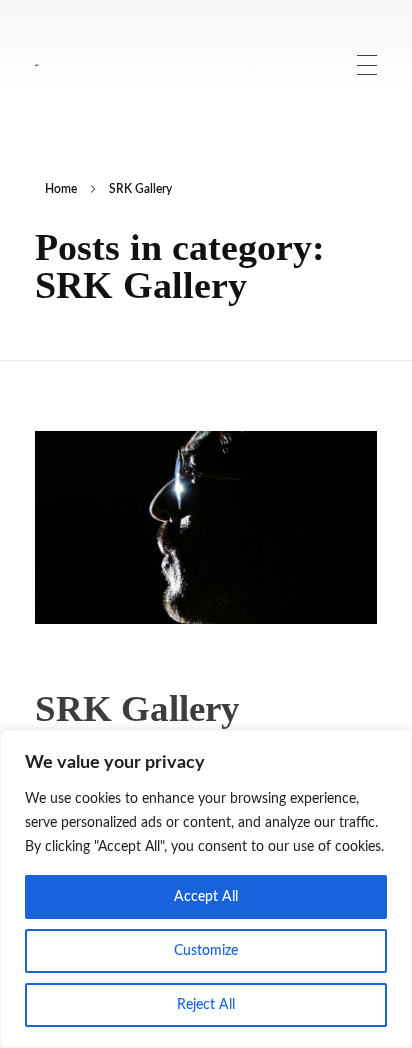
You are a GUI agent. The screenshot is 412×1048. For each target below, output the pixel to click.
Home (61, 189)
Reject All (206, 1005)
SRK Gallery (137, 708)
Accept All (206, 897)
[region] (206, 889)
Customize (206, 951)
